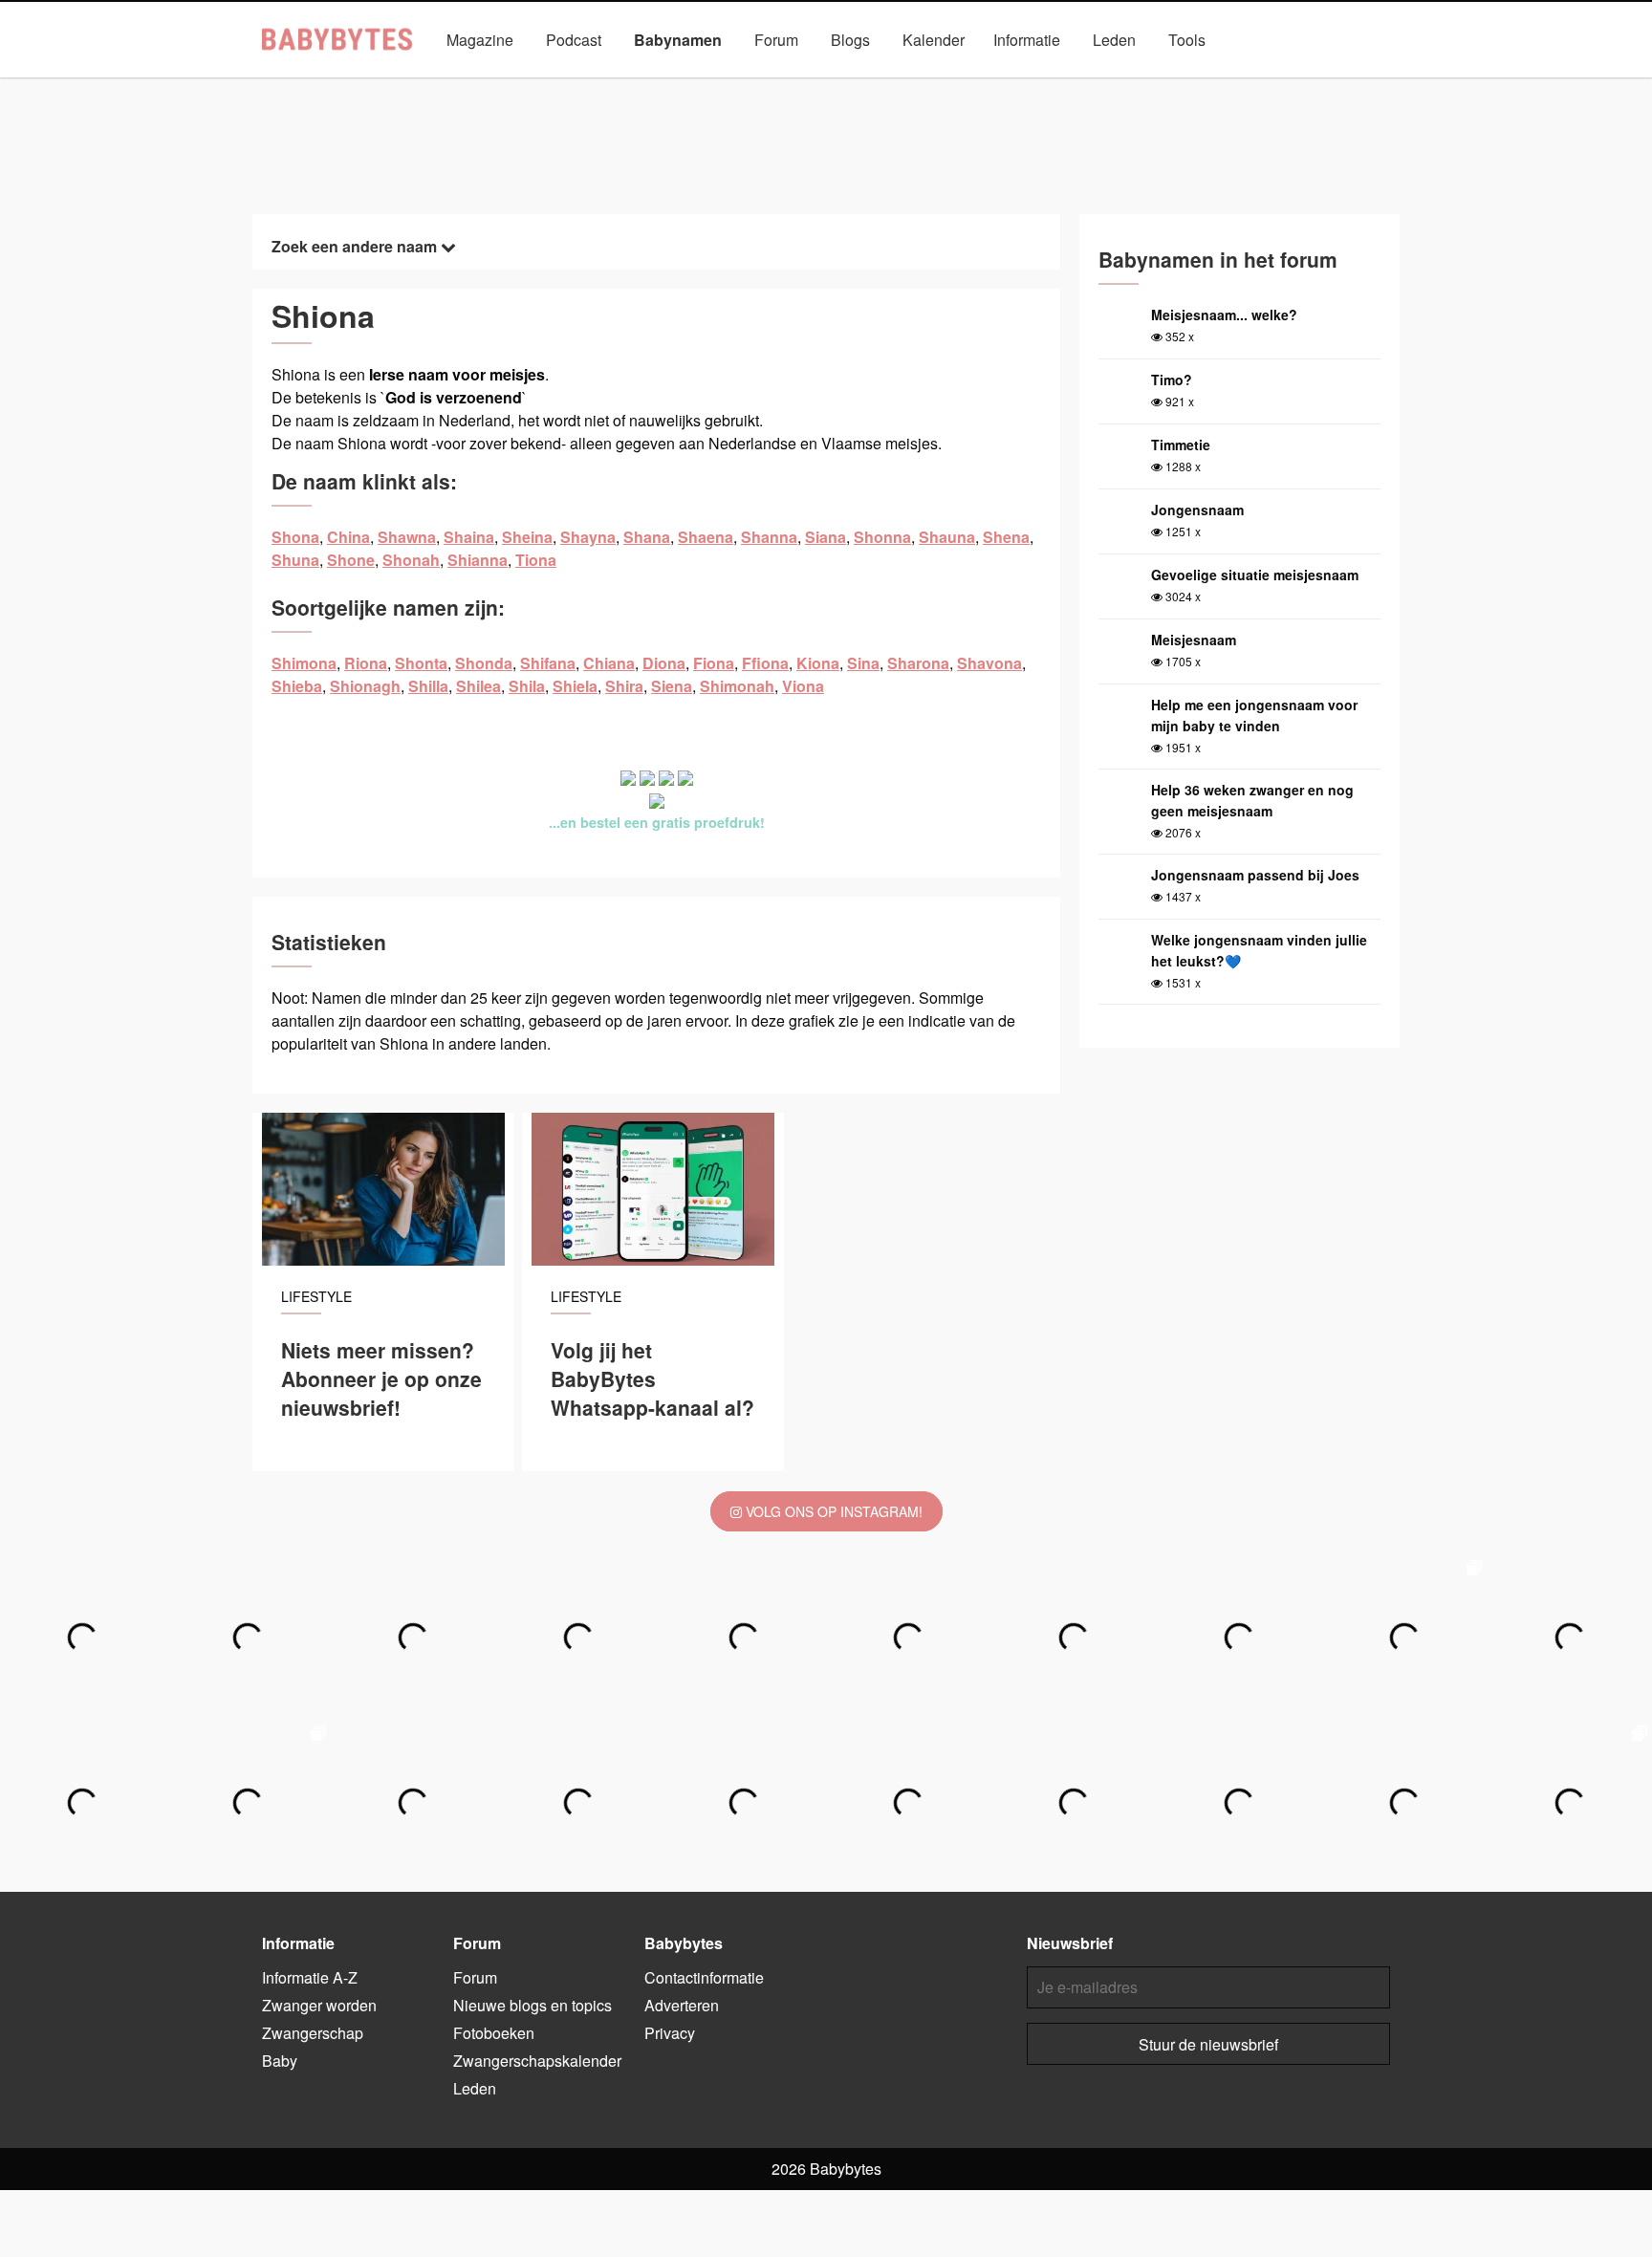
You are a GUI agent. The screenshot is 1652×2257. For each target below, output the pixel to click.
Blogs (850, 40)
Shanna (769, 537)
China (348, 537)
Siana (826, 537)
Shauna (947, 537)
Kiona (818, 663)
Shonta (421, 663)
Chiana (609, 663)
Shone (351, 560)
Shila (527, 686)
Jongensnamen (625, 84)
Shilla (428, 686)
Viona (803, 686)
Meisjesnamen (753, 84)
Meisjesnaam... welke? (1224, 315)
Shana (647, 537)
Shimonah (737, 686)
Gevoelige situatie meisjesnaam (1255, 575)
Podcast (574, 40)
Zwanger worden (319, 2005)
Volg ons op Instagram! (832, 1511)
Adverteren (682, 2005)
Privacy (670, 2033)
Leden (1114, 40)
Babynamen (678, 40)
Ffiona (765, 663)
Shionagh (365, 686)
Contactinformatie (704, 1977)
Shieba (297, 686)
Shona (295, 537)
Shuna (295, 560)
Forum (776, 40)
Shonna (882, 537)
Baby (280, 2061)
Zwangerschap (313, 2033)
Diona (664, 663)
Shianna (478, 560)
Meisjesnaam (1194, 640)
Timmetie (1181, 445)
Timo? (1172, 380)
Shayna (588, 537)
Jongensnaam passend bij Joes (1255, 875)
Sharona (918, 663)
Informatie (1027, 40)
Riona (366, 663)
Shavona (989, 663)
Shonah (411, 560)
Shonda (484, 663)
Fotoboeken (494, 2033)
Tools (1187, 40)
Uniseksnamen (880, 84)
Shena (1006, 537)
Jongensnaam (1197, 510)
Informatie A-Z (310, 1977)
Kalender (934, 40)
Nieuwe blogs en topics (533, 2005)
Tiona (536, 560)
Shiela (575, 686)
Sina (863, 663)
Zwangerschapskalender (537, 2061)
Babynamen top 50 (1017, 84)
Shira (624, 686)
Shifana (548, 663)
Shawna (407, 537)
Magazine (480, 40)
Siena (672, 686)
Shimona (304, 663)
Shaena (706, 537)
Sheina (527, 537)
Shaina (469, 537)
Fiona (714, 663)
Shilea (478, 686)
